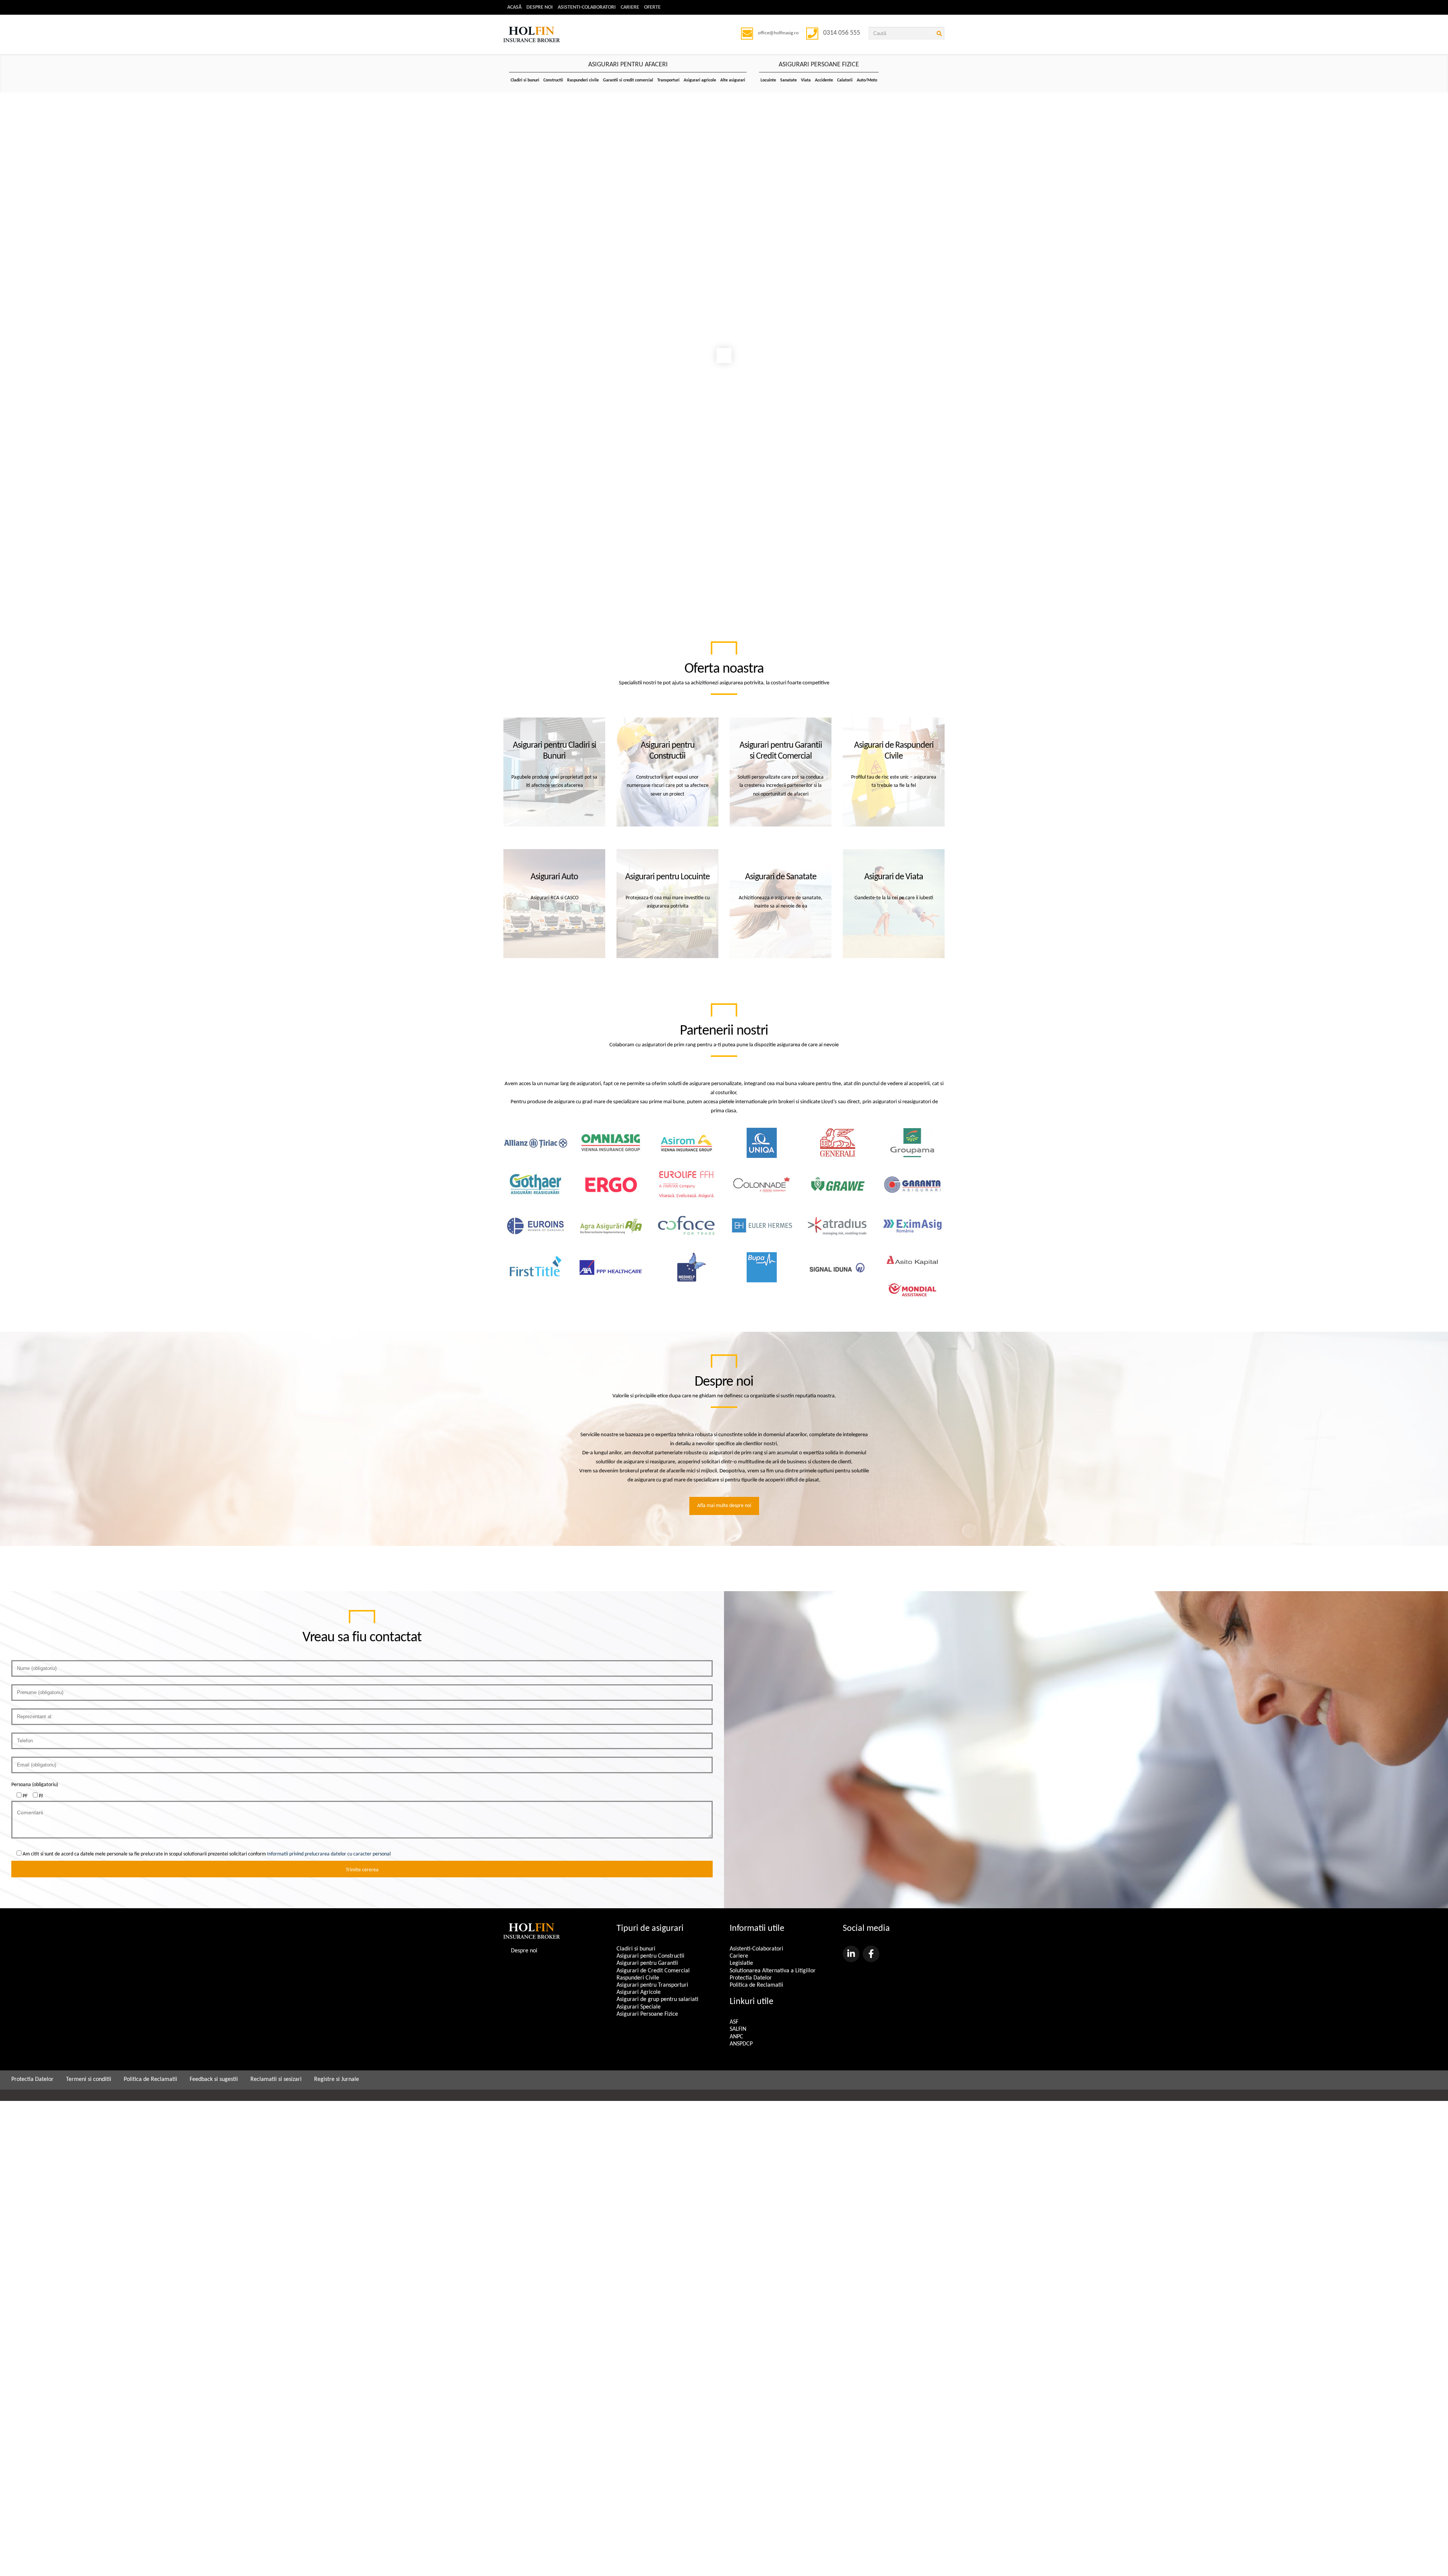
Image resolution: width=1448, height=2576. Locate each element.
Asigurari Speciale (639, 2007)
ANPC (736, 2037)
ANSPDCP (741, 2044)
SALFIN (738, 2029)
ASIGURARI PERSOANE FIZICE (819, 65)
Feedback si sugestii (214, 2079)
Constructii (553, 80)
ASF (734, 2022)
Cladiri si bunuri (525, 80)
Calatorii (845, 80)
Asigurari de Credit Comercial (653, 1971)
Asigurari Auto (554, 877)
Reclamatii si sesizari (276, 2079)
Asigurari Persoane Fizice (647, 2014)
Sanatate (788, 80)
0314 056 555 (842, 33)
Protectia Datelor (751, 1978)
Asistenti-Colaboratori (587, 7)
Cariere (630, 7)
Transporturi (668, 80)
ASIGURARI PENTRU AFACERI (628, 65)
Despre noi (540, 7)
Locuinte (768, 80)
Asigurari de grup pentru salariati (657, 1999)
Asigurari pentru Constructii (650, 1956)
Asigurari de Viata (894, 877)
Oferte (652, 7)
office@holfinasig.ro (778, 33)
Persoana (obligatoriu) (35, 1785)
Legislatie (741, 1963)
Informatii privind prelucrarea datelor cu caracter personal (329, 1854)
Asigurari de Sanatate (781, 877)
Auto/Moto (867, 80)
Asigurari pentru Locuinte (667, 877)
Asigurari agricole (700, 80)
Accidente (824, 80)
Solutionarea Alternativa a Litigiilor (773, 1971)
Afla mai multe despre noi (724, 1506)
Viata (806, 80)
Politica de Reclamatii (756, 1985)
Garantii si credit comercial (628, 80)
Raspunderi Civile (638, 1978)
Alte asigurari (733, 80)
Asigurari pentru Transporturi (652, 1985)
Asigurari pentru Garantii (647, 1963)
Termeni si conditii (89, 2079)
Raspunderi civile (583, 80)
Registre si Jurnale (337, 2079)
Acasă (514, 7)
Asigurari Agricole (639, 1992)
